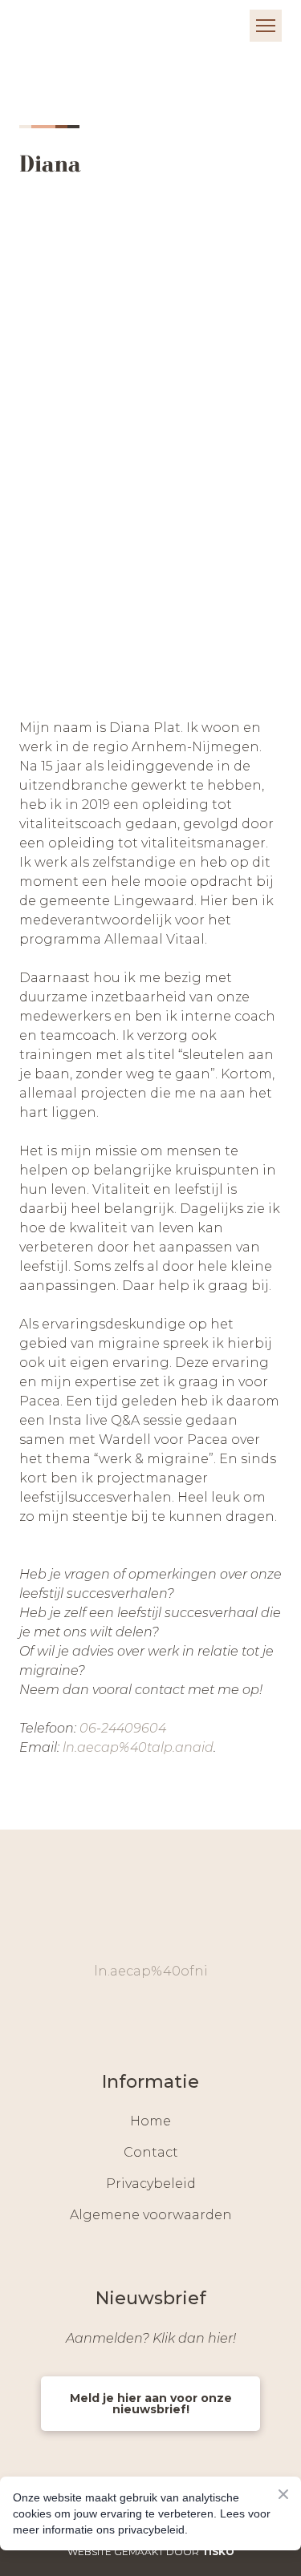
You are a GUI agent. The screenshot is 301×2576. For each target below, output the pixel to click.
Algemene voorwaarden (151, 2215)
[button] (132, 2018)
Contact (151, 2152)
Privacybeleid (151, 2184)
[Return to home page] (68, 25)
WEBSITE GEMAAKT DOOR (151, 2552)
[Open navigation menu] (266, 26)
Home (150, 2121)
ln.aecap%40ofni (151, 1971)
